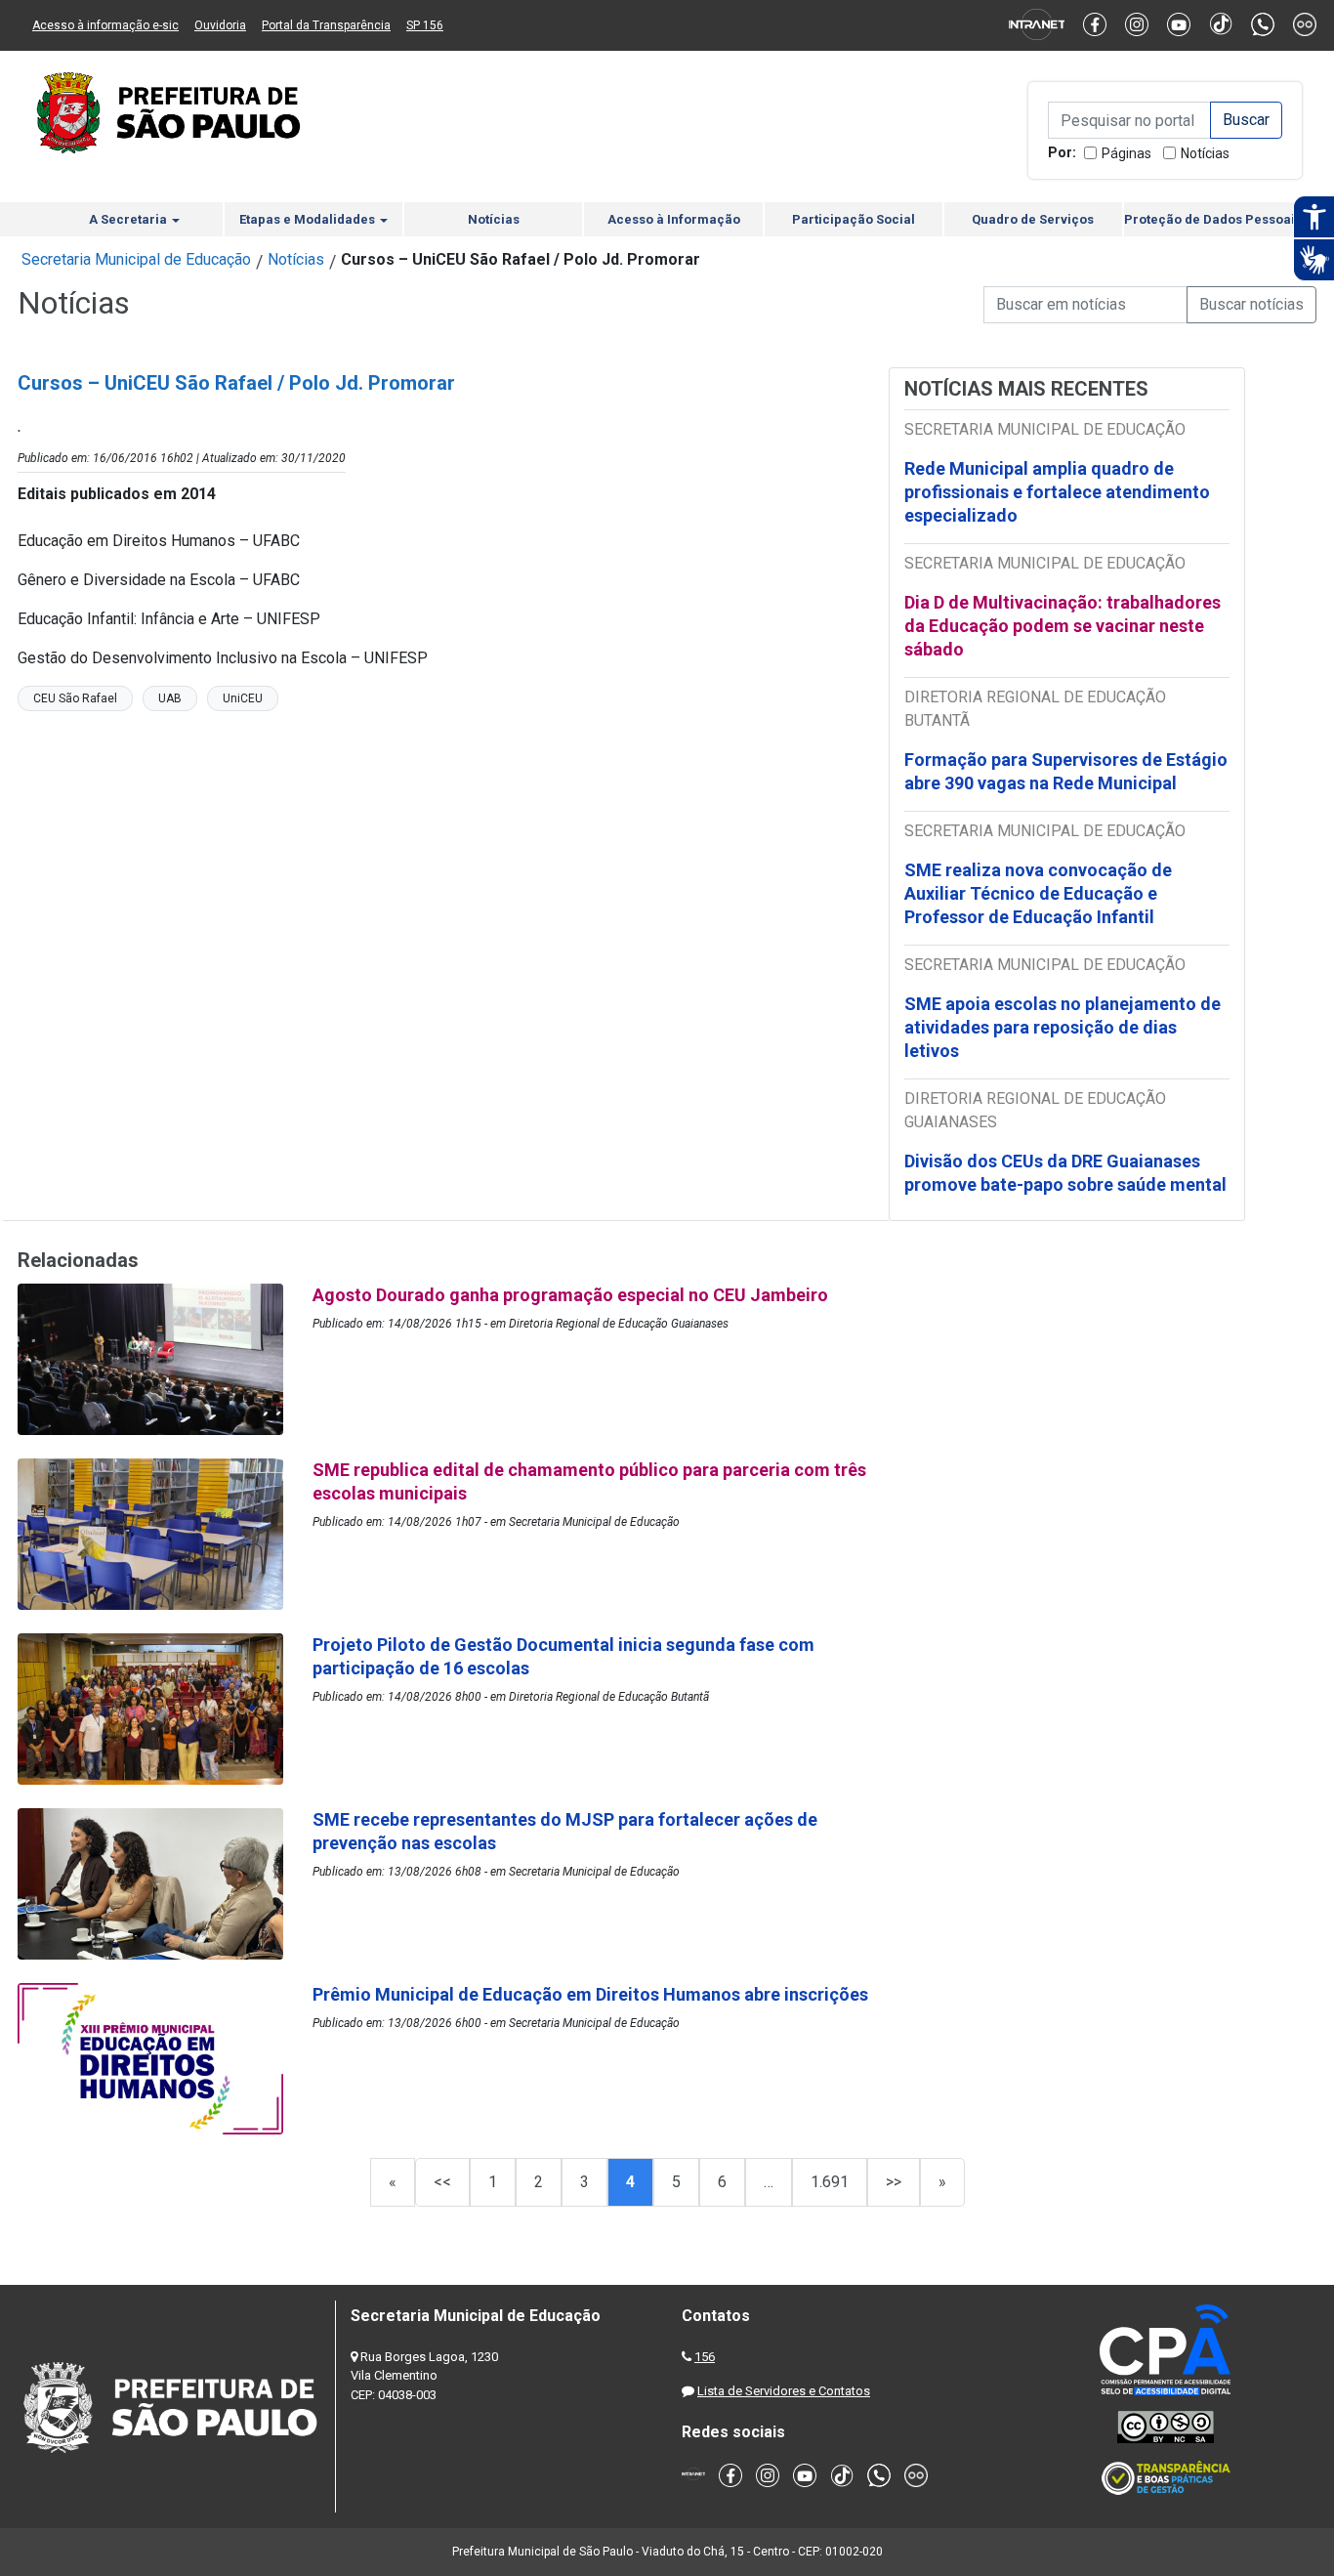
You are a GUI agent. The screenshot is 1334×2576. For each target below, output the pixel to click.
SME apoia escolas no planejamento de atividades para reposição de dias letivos (1063, 1027)
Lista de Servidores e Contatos (784, 2391)
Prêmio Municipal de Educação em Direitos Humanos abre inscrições (592, 1994)
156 (705, 2357)
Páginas (1126, 153)
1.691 (830, 2182)
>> (894, 2182)
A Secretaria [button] (129, 219)
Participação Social (854, 219)
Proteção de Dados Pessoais (1213, 219)
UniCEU (243, 698)
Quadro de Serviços (1033, 219)
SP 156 (425, 25)
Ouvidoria (220, 25)
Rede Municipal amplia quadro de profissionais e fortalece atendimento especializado (1057, 492)
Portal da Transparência (326, 25)
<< (442, 2182)
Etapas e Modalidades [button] (309, 219)
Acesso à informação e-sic (105, 25)
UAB (170, 698)
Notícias (1205, 153)
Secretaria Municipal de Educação (136, 259)
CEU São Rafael (75, 698)
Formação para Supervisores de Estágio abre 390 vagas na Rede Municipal (1066, 771)
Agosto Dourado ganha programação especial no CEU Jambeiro (570, 1295)
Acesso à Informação (674, 219)
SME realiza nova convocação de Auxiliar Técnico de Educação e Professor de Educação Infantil (1038, 893)
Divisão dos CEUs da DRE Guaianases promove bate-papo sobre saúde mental (1065, 1173)
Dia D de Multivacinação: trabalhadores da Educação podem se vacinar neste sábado (1063, 626)
